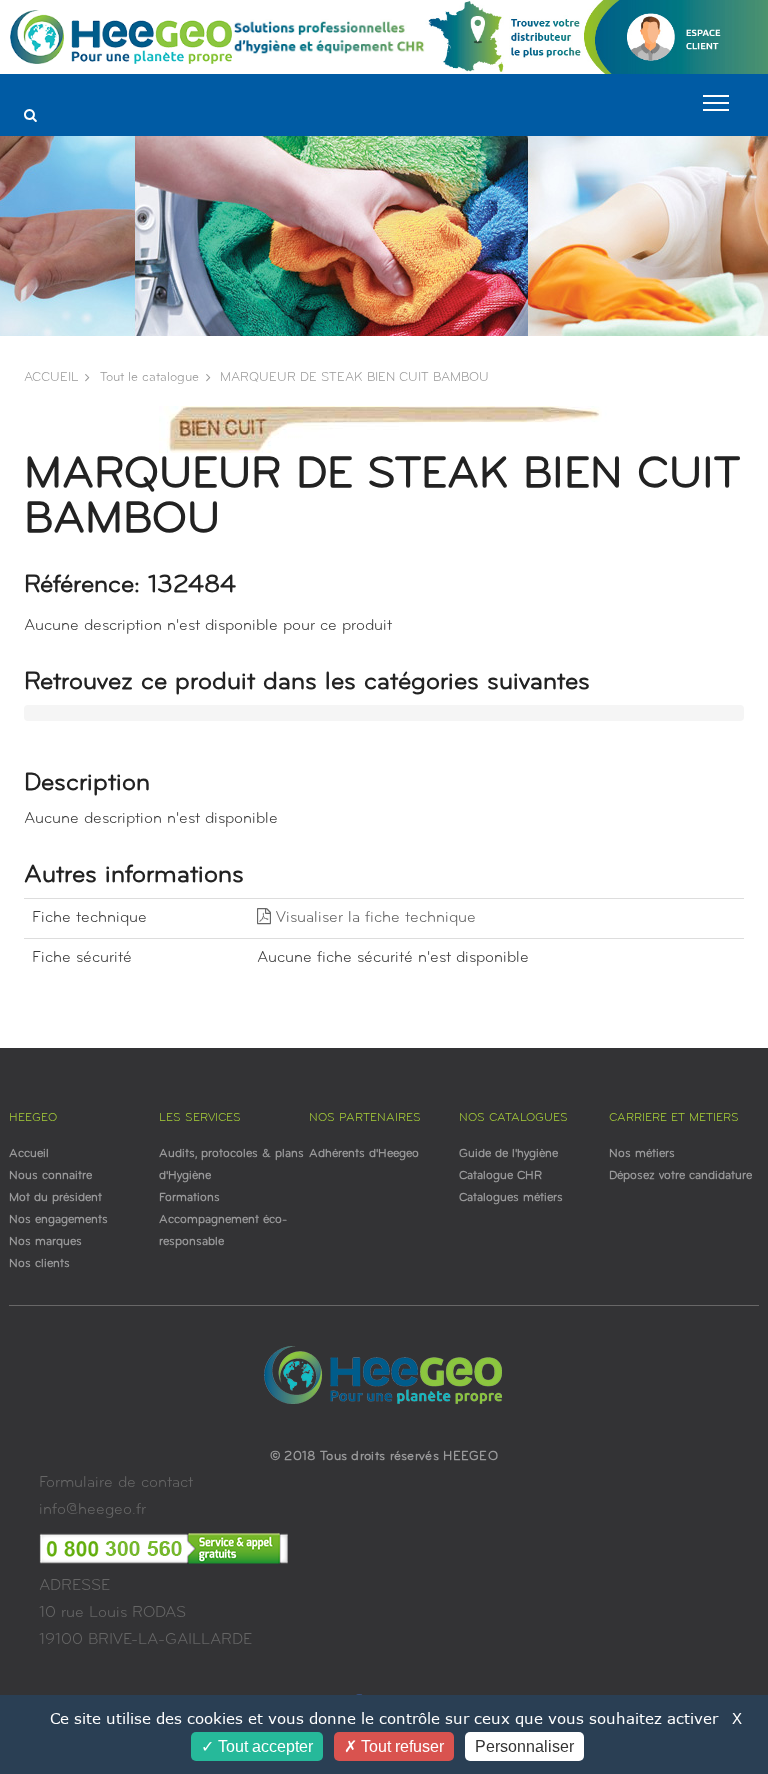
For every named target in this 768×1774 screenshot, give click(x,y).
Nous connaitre (50, 1176)
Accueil (29, 1154)
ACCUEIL (51, 377)
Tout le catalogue (149, 377)
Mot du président (55, 1198)
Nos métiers (642, 1154)
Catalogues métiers (511, 1198)
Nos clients (39, 1264)
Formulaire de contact (116, 1483)
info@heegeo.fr (92, 1510)
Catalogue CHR (500, 1176)
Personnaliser (524, 1746)
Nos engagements (58, 1220)
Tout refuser (400, 1746)
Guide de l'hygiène (508, 1154)
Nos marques (45, 1242)
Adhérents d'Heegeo (364, 1154)
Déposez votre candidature (680, 1176)
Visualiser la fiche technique (373, 918)
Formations (189, 1198)
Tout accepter (263, 1746)
